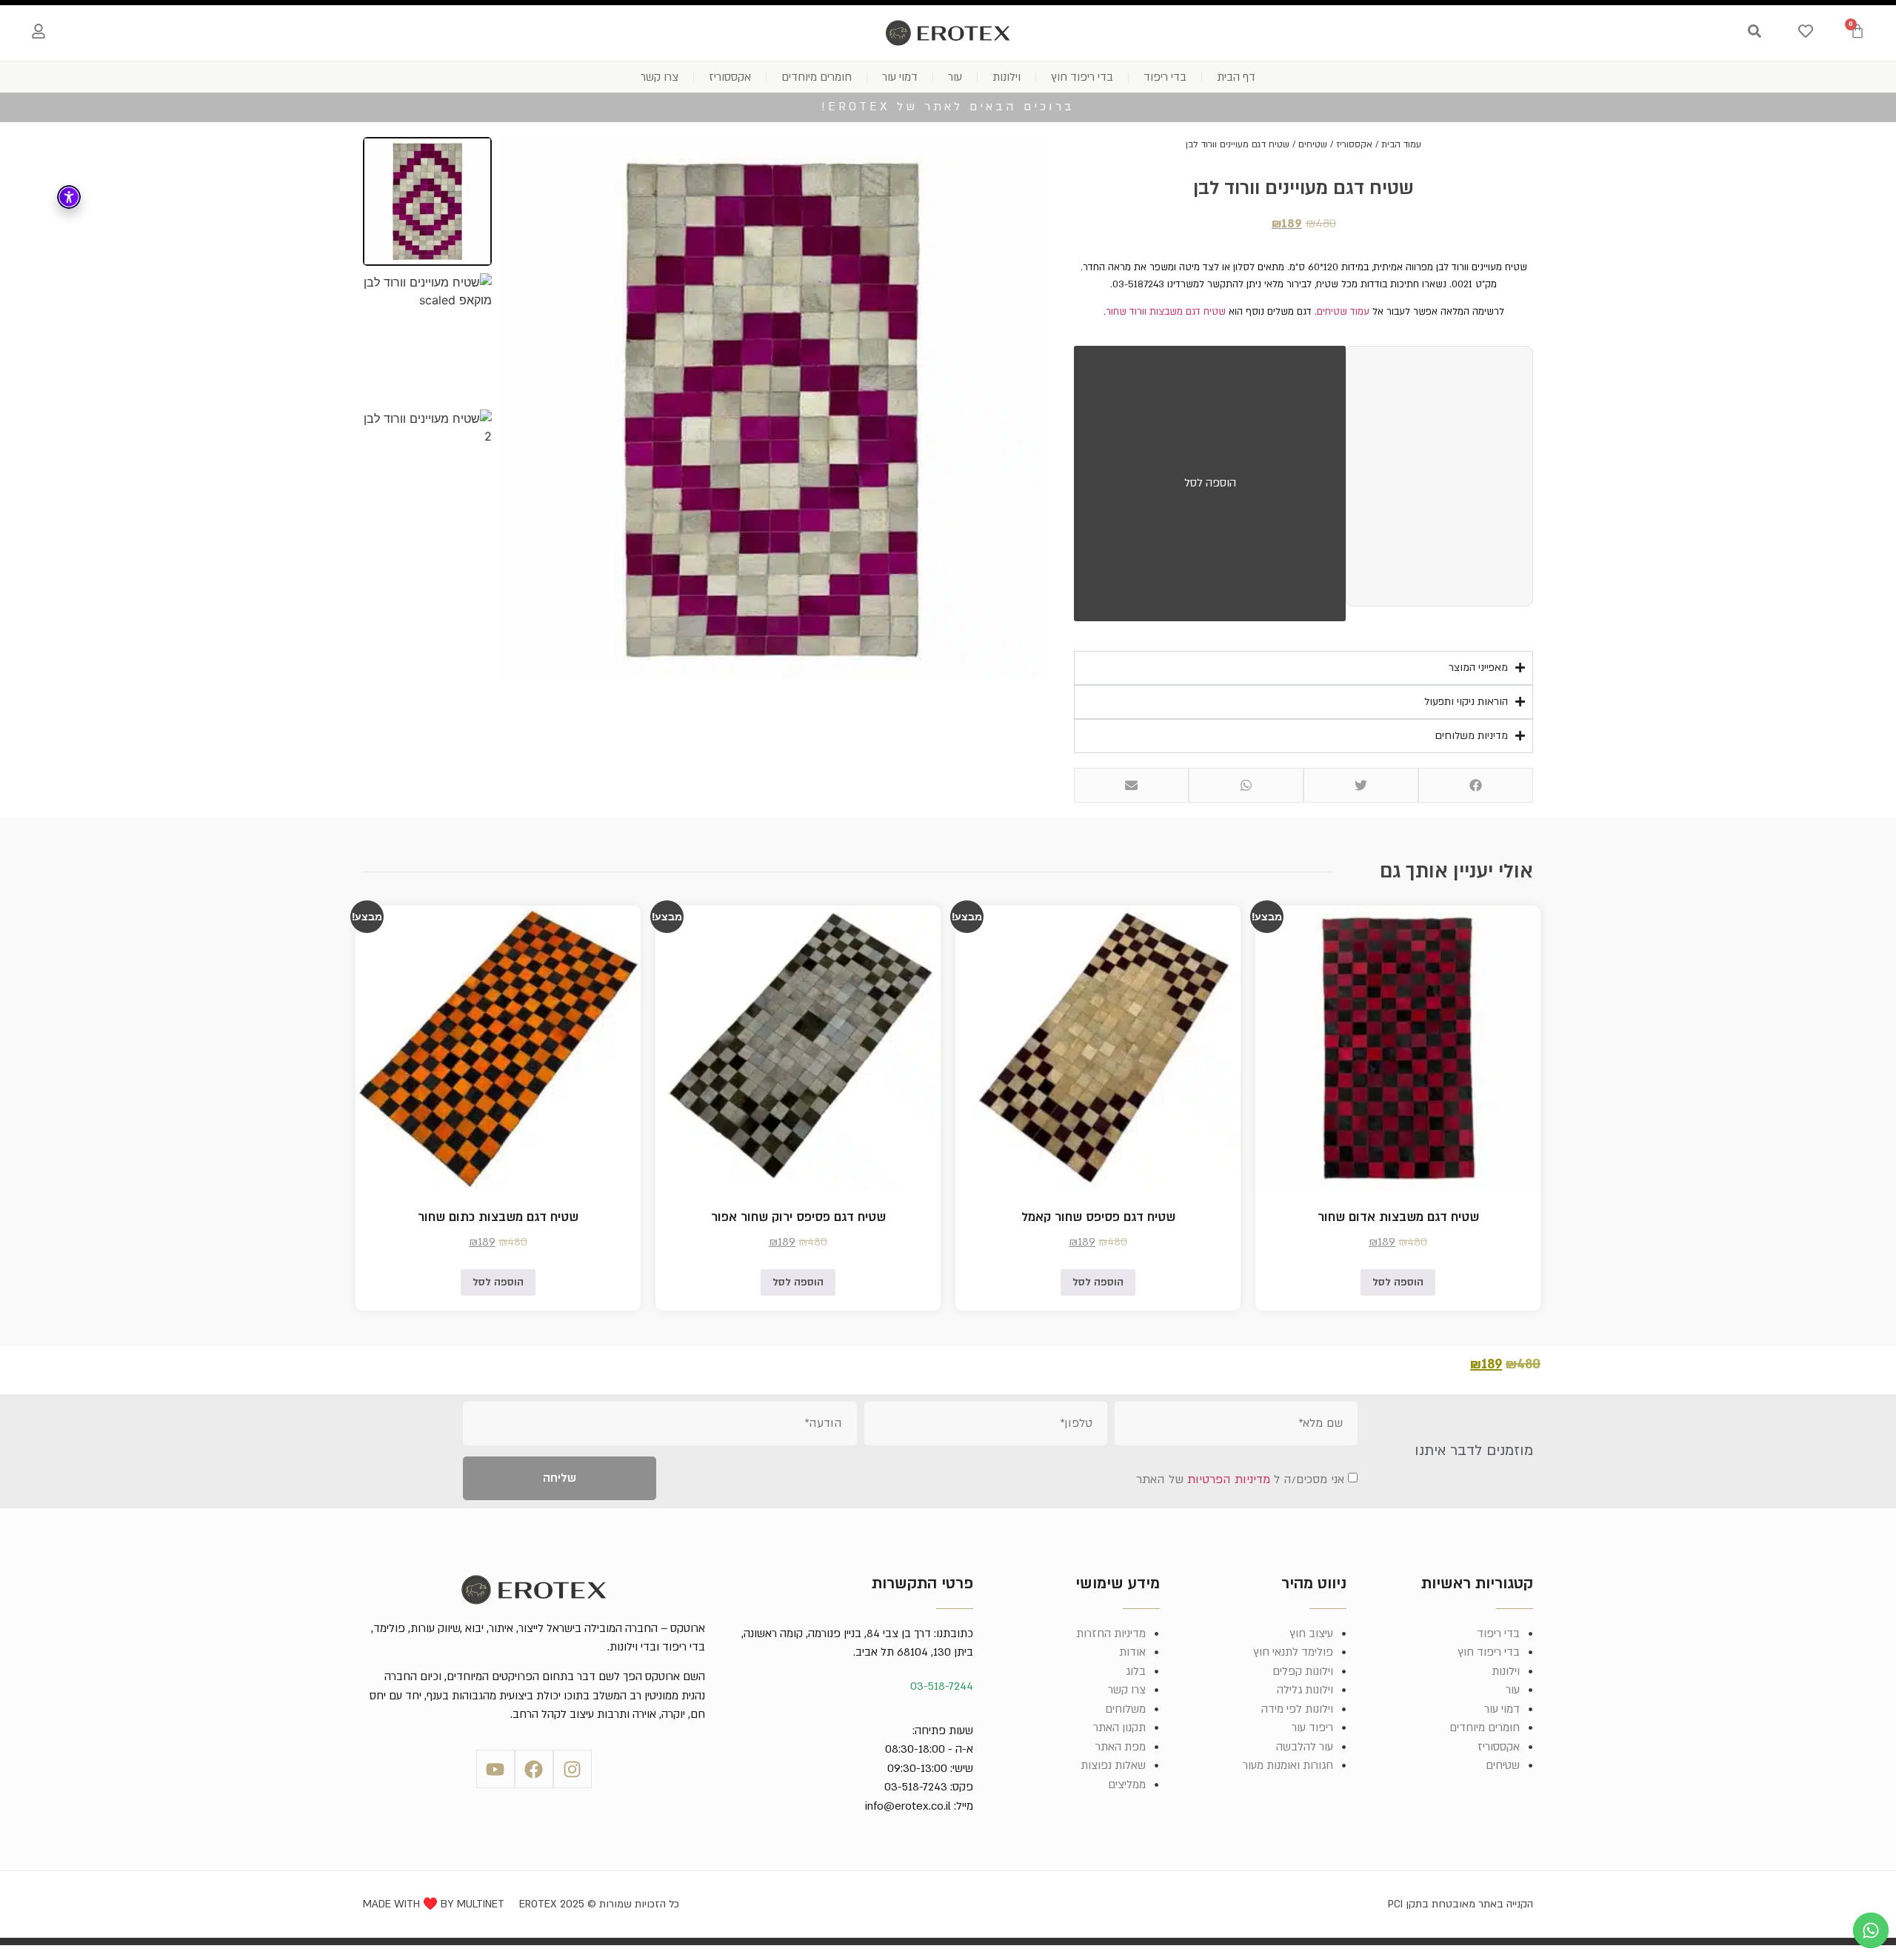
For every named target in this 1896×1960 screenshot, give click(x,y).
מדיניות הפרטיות (1229, 1479)
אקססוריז (730, 77)
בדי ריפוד (1165, 77)
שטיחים (1313, 144)
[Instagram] (573, 1769)
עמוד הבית (1401, 144)
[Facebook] (534, 1769)
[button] (1476, 785)
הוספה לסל (1210, 483)
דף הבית (1236, 77)
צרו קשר (660, 77)
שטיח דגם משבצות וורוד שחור (1166, 312)
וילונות (1007, 77)
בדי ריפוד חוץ (1082, 77)
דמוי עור (900, 77)
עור (955, 77)
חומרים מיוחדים (817, 77)
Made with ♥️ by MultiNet (434, 1904)
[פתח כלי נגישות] (69, 197)
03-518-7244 (942, 1686)
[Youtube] (495, 1769)
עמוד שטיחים (1343, 312)
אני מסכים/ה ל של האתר (1240, 1479)
